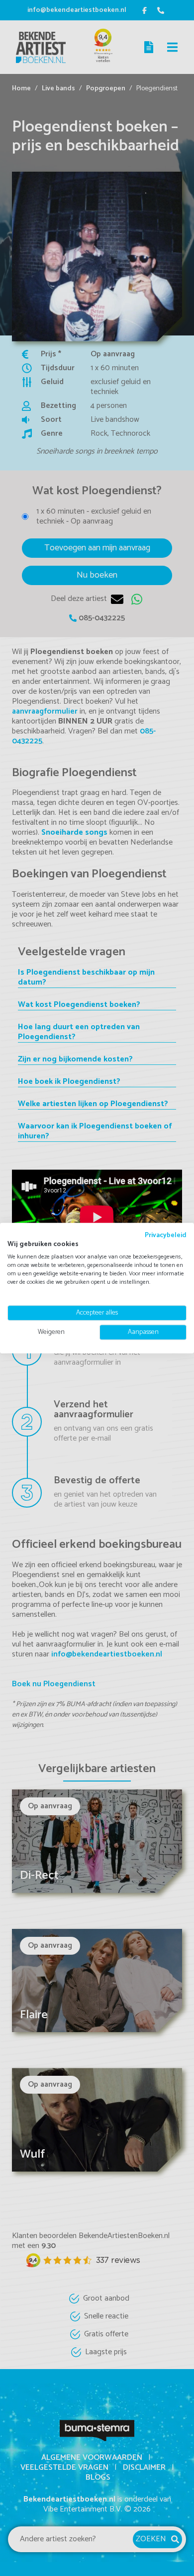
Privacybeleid (166, 1235)
